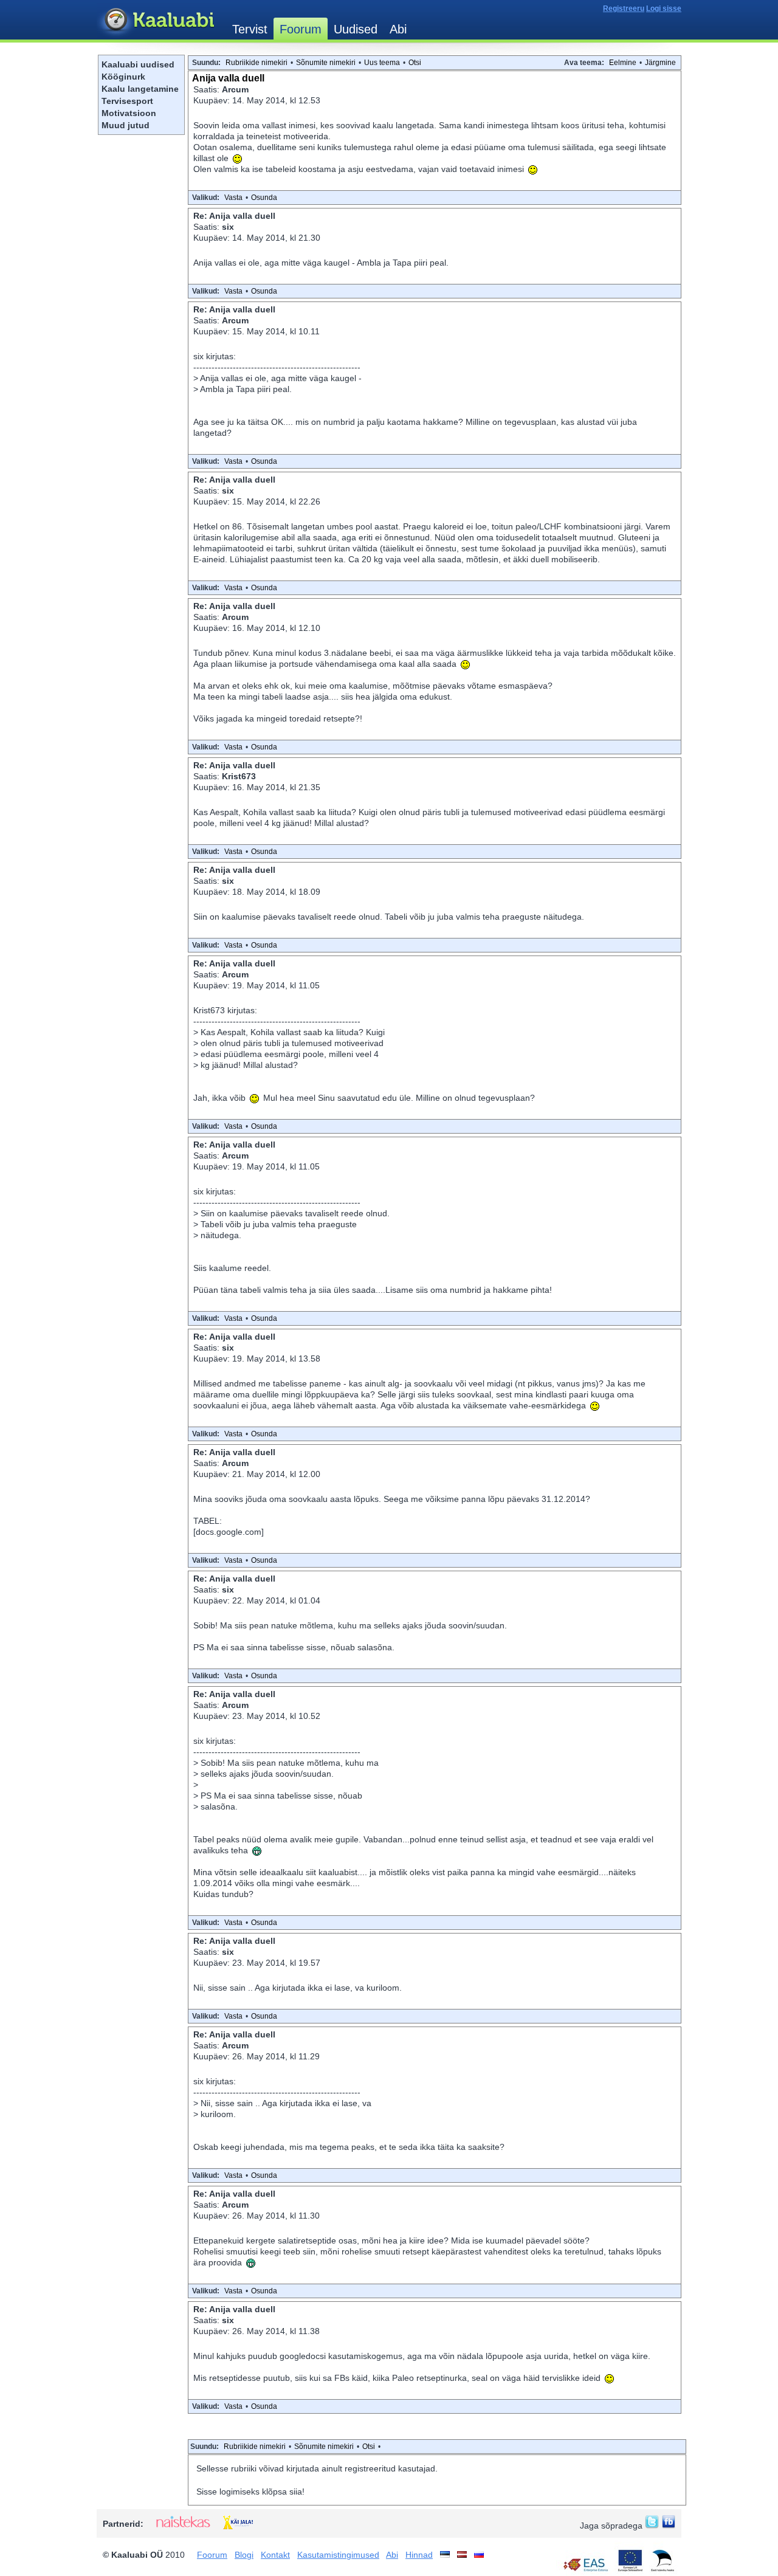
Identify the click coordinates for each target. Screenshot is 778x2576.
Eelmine (623, 63)
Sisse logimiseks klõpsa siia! (250, 2492)
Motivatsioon (129, 113)
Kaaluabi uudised (138, 64)
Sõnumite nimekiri (326, 63)
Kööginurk (123, 77)
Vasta (233, 198)
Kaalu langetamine (140, 89)
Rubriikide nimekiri (256, 63)
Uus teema (382, 63)
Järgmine (660, 63)
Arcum (235, 89)
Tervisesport (127, 101)
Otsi (415, 63)
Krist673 (239, 776)
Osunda (264, 198)
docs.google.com (229, 1532)
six (228, 227)
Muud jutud (126, 125)
